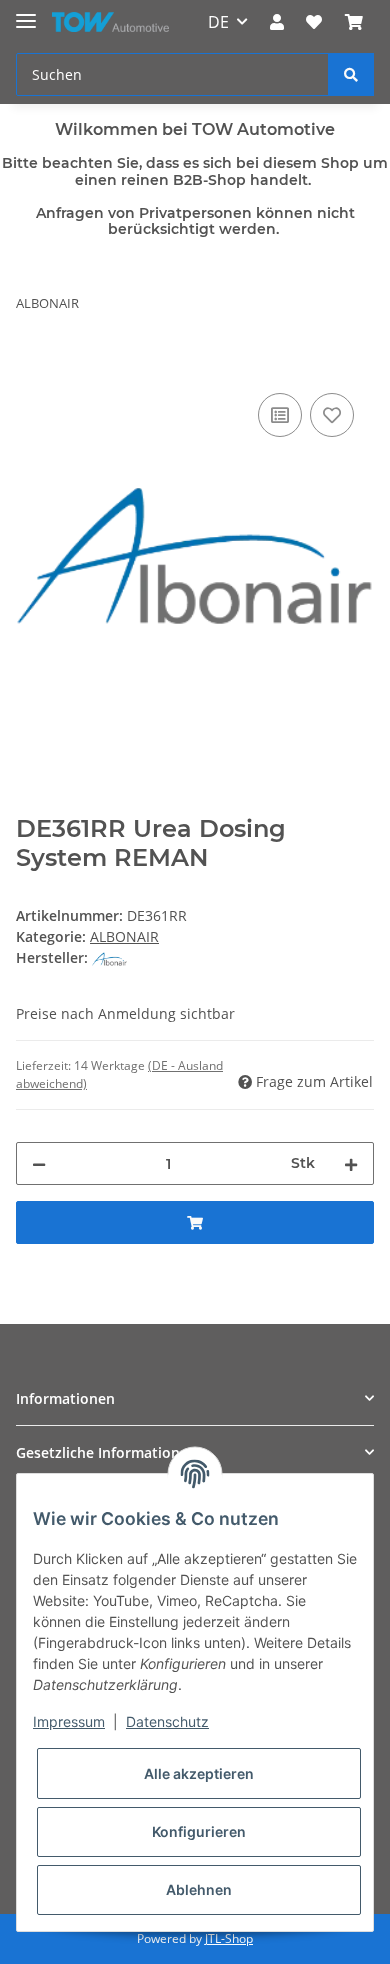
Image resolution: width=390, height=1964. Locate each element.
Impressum (69, 1721)
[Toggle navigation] (26, 12)
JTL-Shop (229, 1938)
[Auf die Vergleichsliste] (280, 415)
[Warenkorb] (354, 22)
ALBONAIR (124, 936)
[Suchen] (351, 74)
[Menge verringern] (39, 1163)
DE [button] (218, 22)
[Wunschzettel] (314, 22)
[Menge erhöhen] (351, 1163)
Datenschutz (167, 1721)
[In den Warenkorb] (32, 366)
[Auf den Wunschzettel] (332, 415)
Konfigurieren (199, 1831)
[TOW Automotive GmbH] (110, 22)
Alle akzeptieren (199, 1773)
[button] (277, 22)
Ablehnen (199, 1889)
